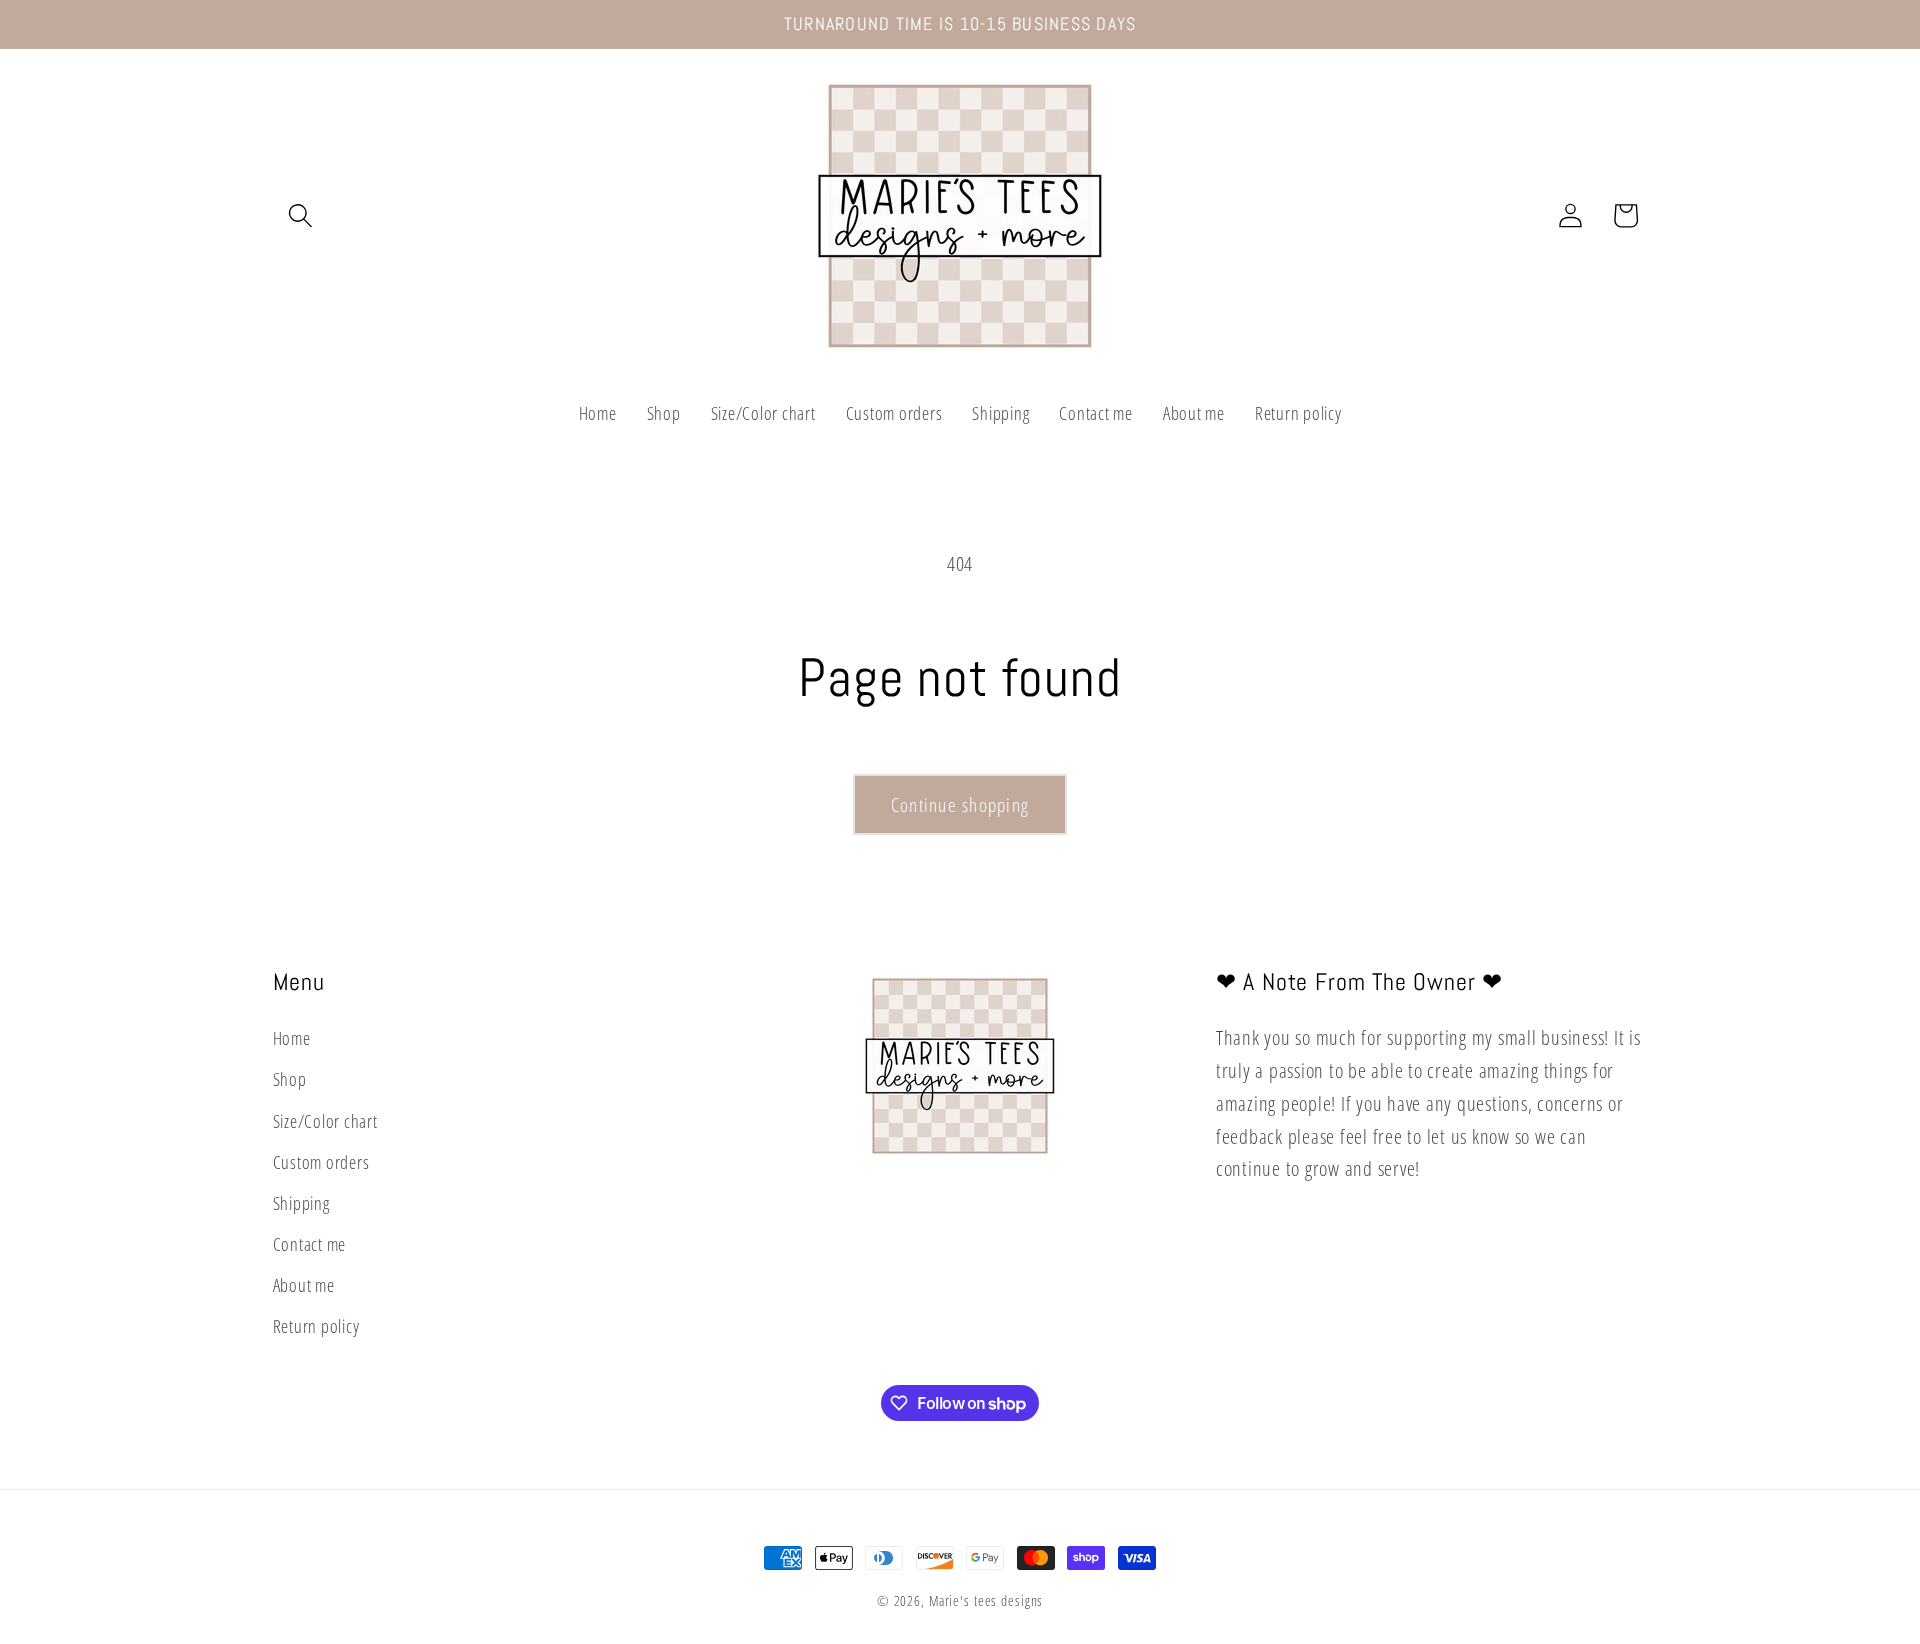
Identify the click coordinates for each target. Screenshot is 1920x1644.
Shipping (301, 1203)
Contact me (310, 1244)
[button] (300, 215)
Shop (290, 1080)
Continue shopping (960, 804)
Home (292, 1038)
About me (304, 1285)
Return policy (316, 1327)
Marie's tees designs (986, 1600)
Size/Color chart (325, 1121)
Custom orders (321, 1162)
